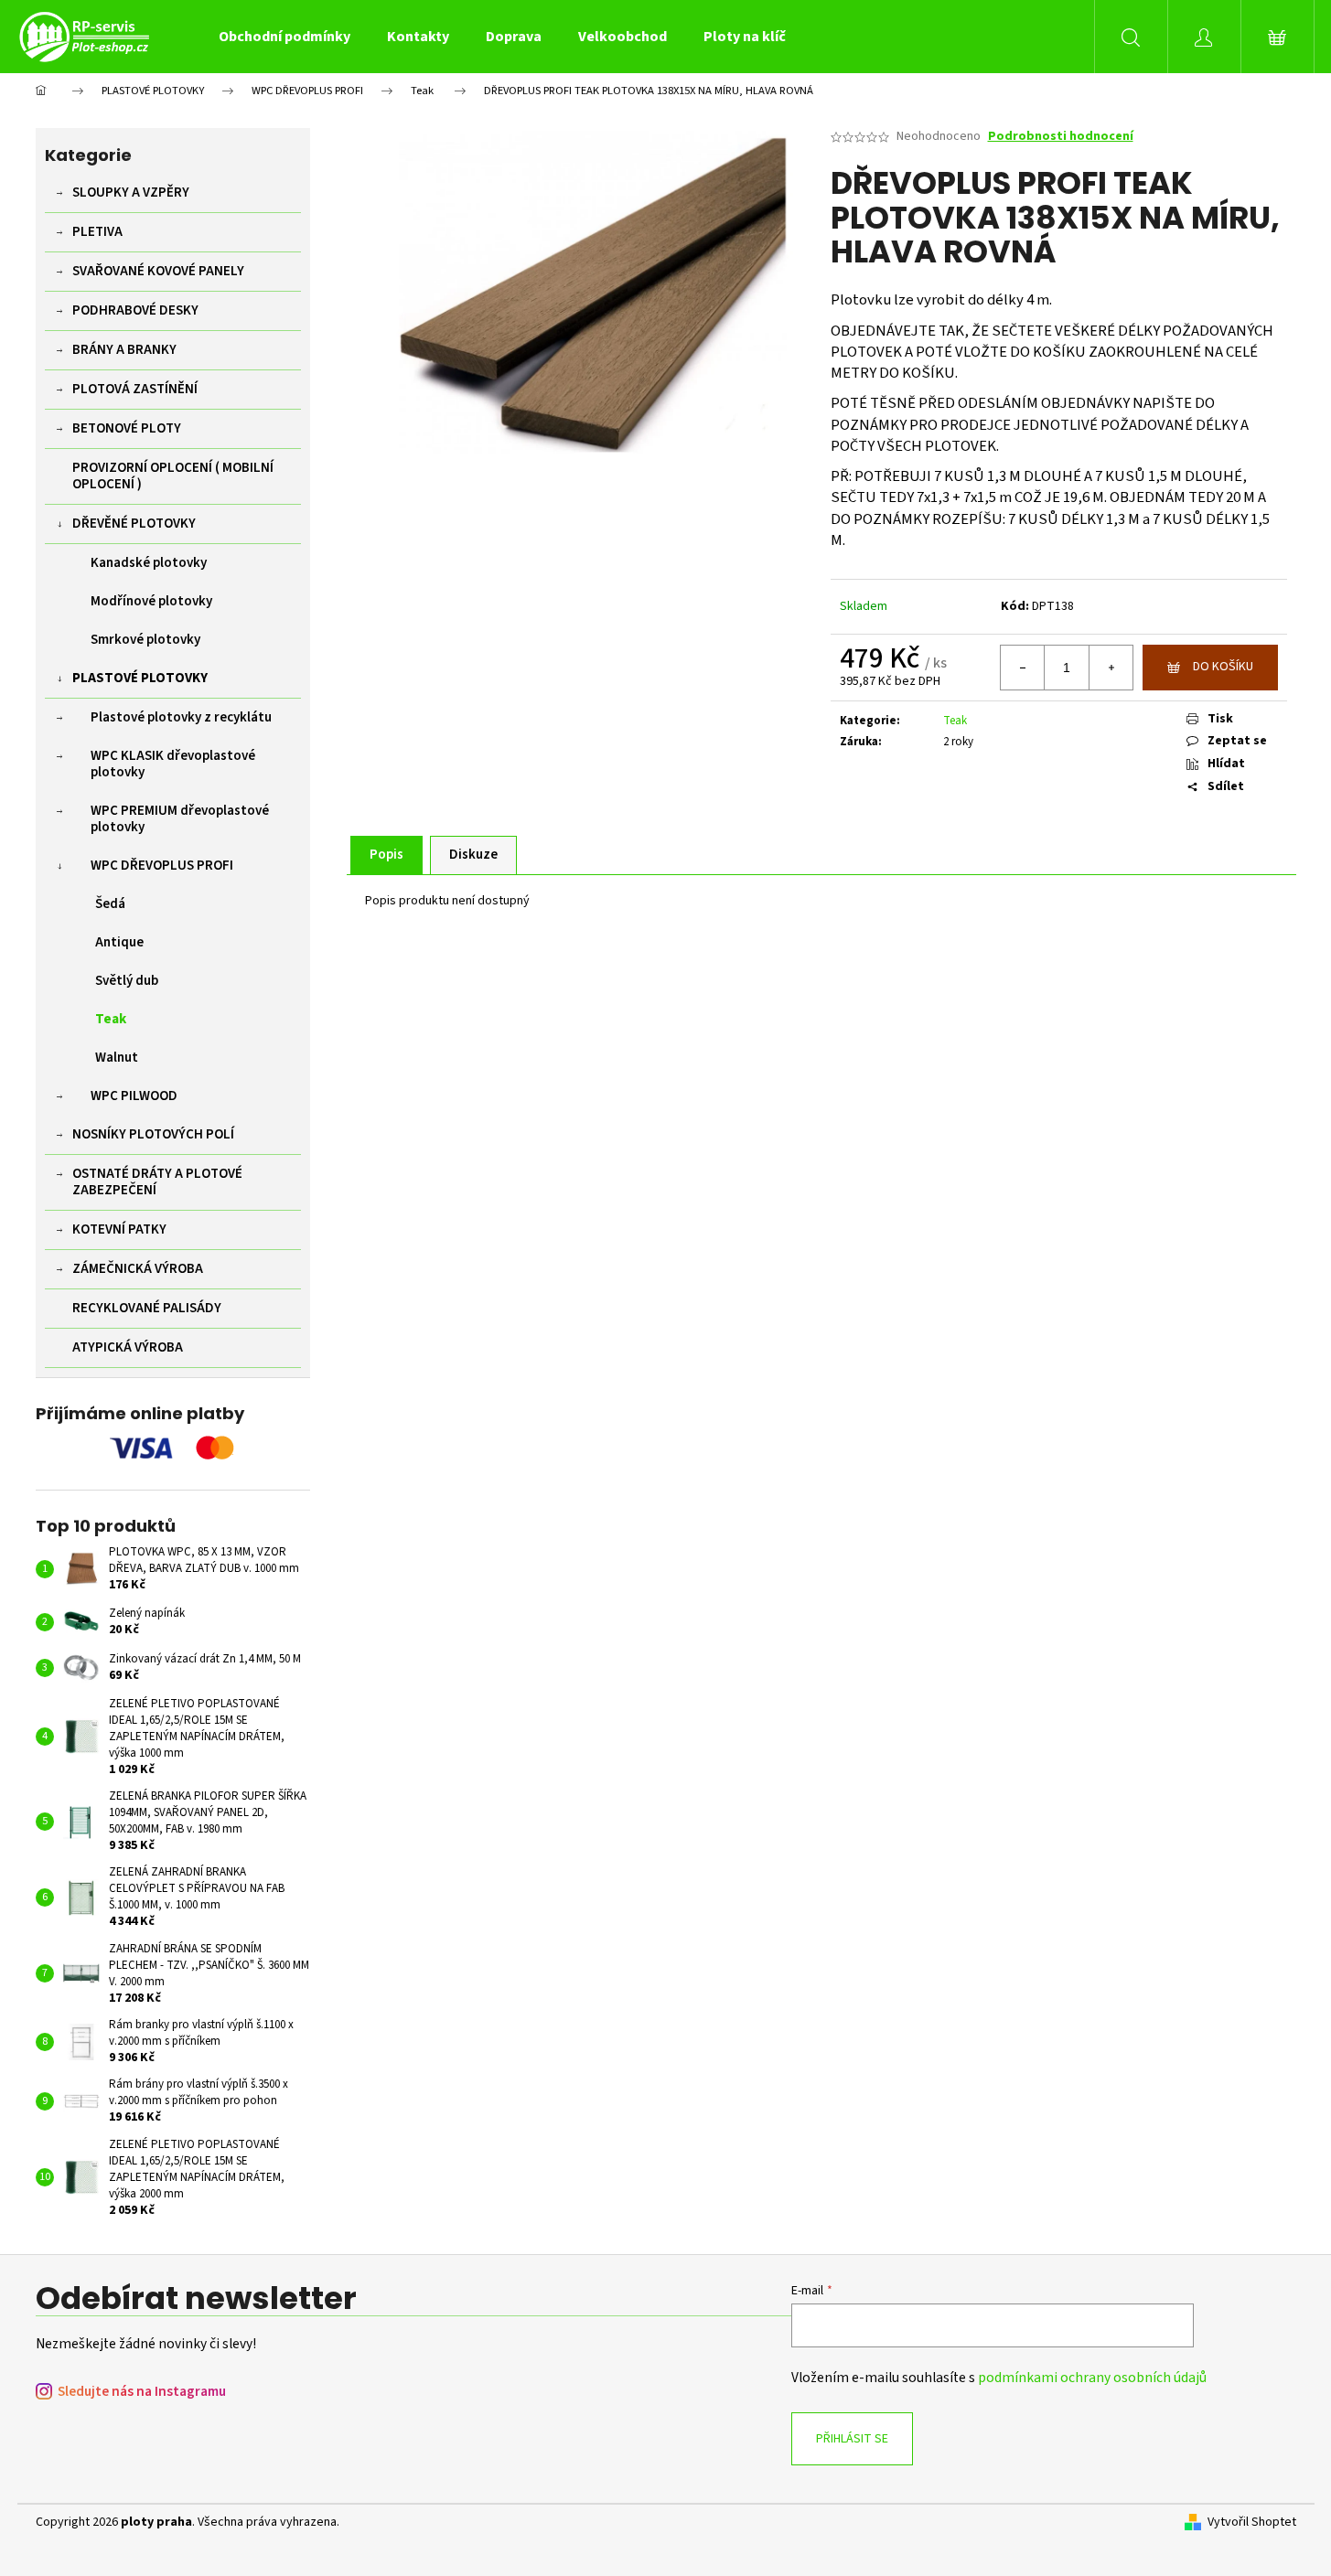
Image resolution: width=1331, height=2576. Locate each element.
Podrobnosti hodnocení (1061, 137)
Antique (119, 942)
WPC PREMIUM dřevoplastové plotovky (180, 819)
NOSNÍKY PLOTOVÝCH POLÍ (153, 1134)
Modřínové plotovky (151, 601)
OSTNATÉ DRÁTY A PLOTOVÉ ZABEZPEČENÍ (157, 1182)
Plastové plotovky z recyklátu (181, 717)
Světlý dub (127, 981)
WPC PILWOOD (134, 1096)
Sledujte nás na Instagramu (142, 2392)
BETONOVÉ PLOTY (127, 428)
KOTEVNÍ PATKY (119, 1229)
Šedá (110, 904)
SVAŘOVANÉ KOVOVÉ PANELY (158, 271)
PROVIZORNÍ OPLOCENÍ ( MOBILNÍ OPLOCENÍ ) (173, 476)
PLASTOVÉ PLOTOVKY (140, 678)
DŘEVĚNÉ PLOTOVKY (134, 524)
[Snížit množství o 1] (1023, 668)
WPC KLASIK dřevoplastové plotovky (173, 764)
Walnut (117, 1058)
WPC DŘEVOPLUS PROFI (162, 866)
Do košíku (1223, 667)
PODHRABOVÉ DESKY (135, 310)
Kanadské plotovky (149, 563)
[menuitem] (284, 37)
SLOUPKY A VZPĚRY (131, 192)
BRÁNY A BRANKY (124, 350)
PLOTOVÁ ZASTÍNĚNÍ (135, 389)
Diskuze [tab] (473, 855)
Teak (111, 1019)
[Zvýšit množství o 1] (1111, 668)
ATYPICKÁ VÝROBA (128, 1347)
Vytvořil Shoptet (1252, 2523)
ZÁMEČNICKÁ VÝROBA (138, 1269)
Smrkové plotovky (145, 640)
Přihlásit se (852, 2439)
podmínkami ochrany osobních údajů (1092, 2378)
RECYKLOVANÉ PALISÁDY (147, 1308)
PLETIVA (97, 232)
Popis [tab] (386, 855)
